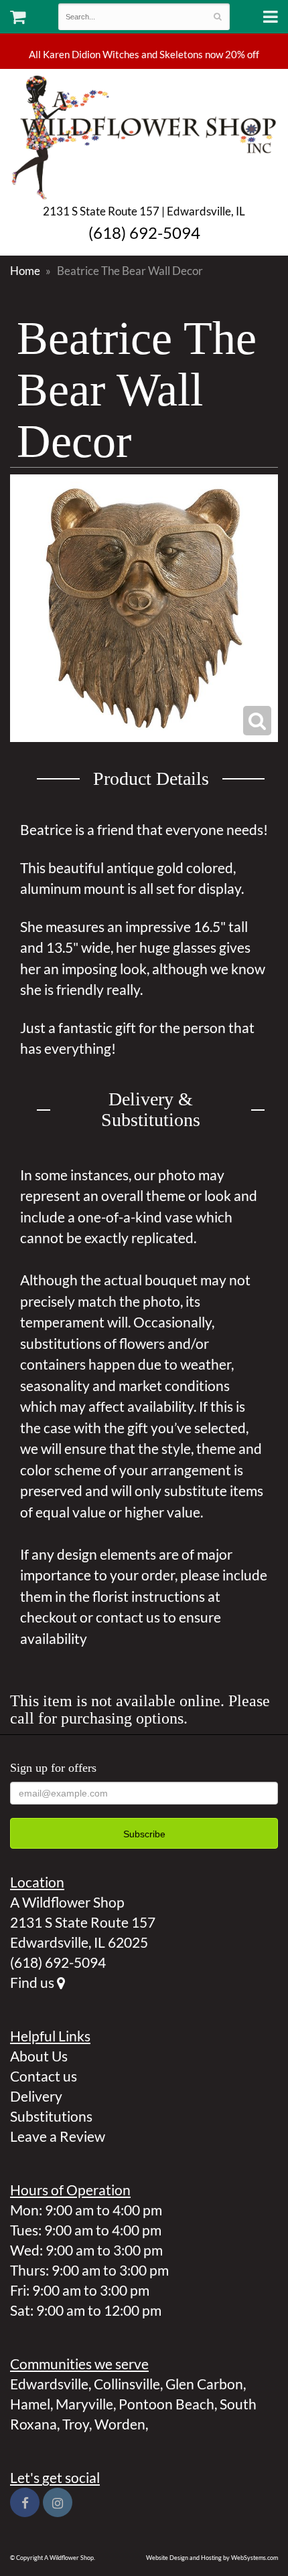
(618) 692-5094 (144, 233)
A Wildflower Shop (144, 136)
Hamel (30, 2404)
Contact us (44, 2076)
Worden (120, 2424)
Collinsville (127, 2384)
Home (25, 271)
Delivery (36, 2096)
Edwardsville (49, 2384)
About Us (39, 2056)
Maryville (84, 2404)
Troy (76, 2424)
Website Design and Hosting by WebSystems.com (212, 2558)
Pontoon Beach (166, 2404)
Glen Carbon (204, 2384)
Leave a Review (58, 2136)
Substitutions (51, 2116)
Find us (33, 1982)
